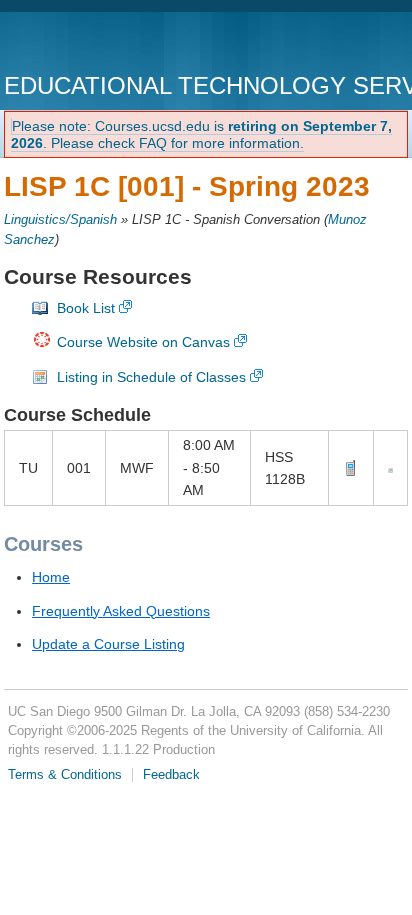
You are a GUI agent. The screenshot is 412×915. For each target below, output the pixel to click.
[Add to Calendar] (390, 468)
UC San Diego (118, 44)
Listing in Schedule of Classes (151, 377)
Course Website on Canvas (143, 342)
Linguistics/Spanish (60, 220)
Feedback (171, 775)
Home (51, 577)
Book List (86, 308)
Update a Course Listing (108, 644)
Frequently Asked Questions (121, 611)
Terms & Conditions (65, 775)
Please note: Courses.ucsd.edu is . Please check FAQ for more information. (201, 134)
